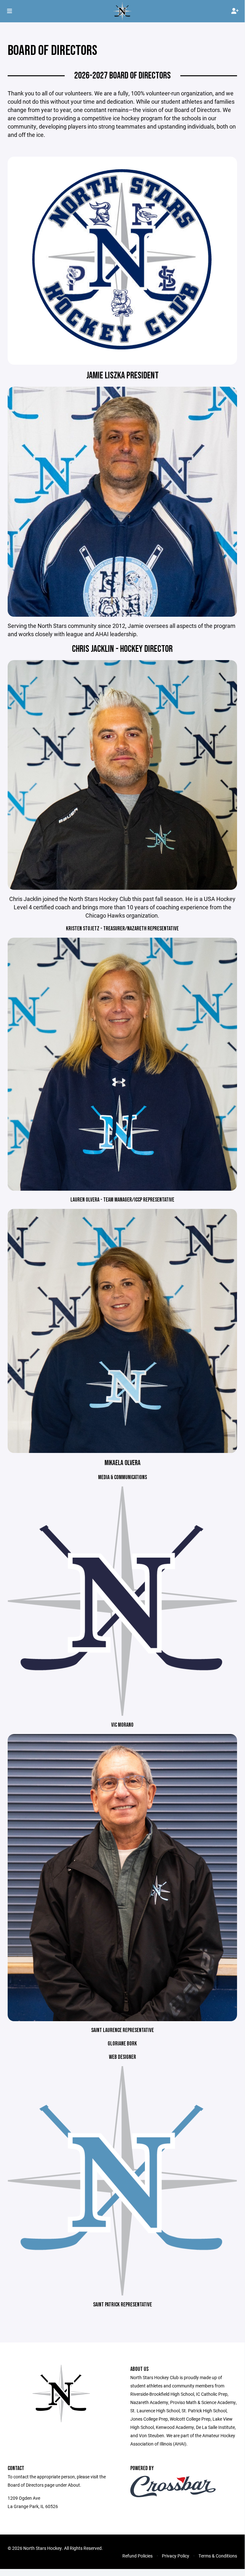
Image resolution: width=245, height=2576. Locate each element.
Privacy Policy (176, 2556)
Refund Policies (137, 2556)
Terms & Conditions (218, 2556)
